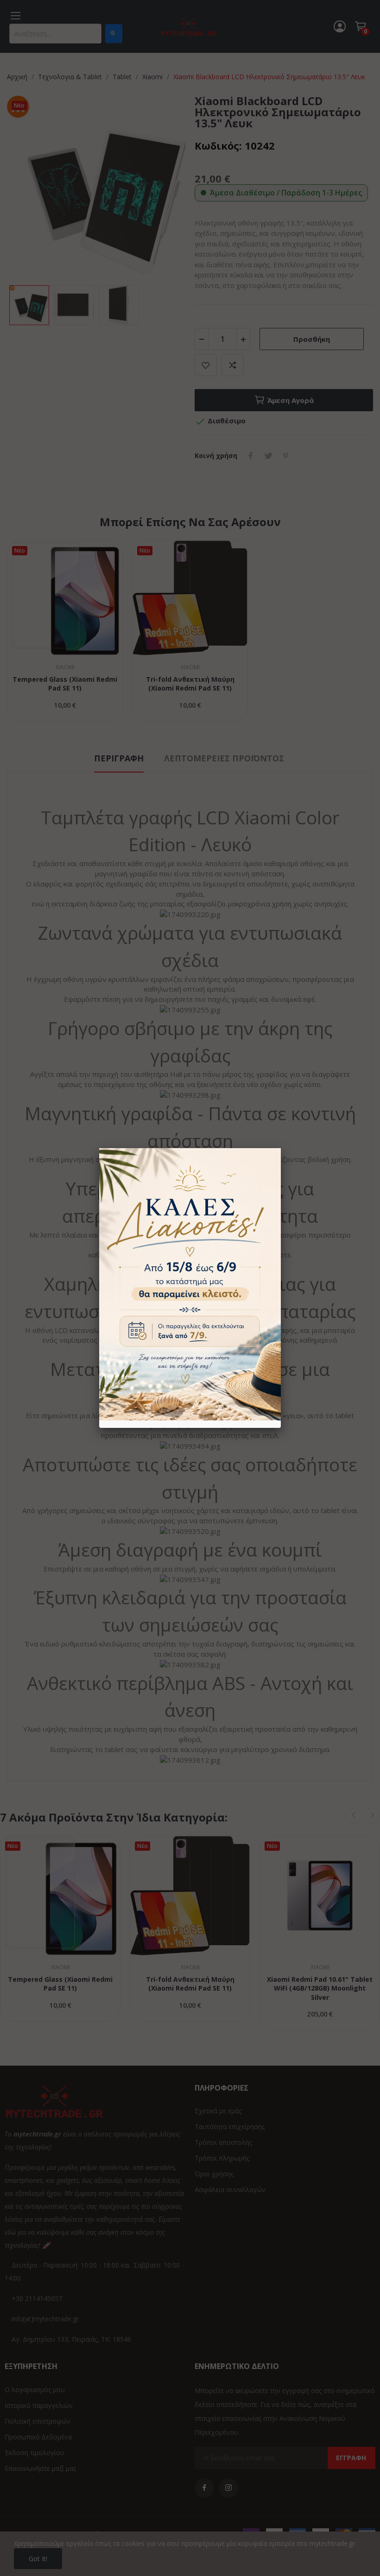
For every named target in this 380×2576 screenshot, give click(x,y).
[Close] (281, 1148)
